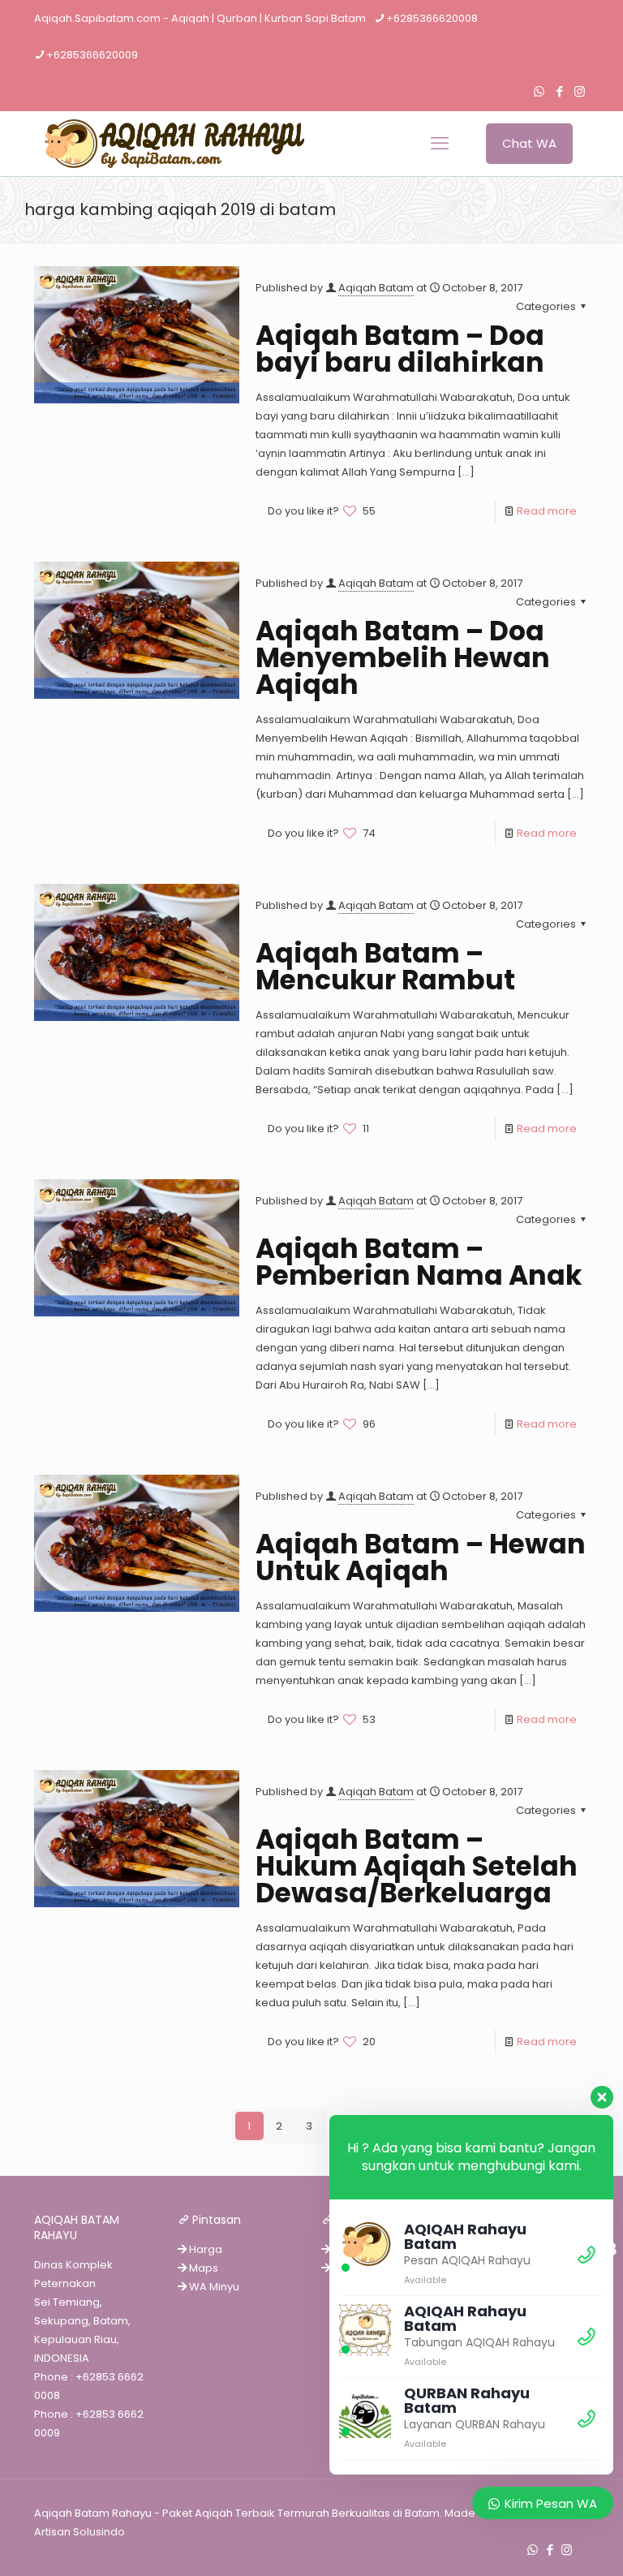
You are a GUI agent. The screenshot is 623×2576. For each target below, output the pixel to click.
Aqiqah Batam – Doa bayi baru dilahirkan (400, 349)
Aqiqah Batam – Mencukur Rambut (385, 967)
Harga (204, 2249)
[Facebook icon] (559, 91)
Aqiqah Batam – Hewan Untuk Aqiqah (421, 1557)
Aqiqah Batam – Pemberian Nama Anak (419, 1262)
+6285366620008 (432, 18)
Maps (202, 2268)
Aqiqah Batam (376, 288)
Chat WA (529, 143)
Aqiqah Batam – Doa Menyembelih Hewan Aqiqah (403, 658)
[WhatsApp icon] (539, 91)
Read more (547, 511)
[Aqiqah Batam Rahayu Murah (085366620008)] (169, 144)
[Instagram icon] (580, 91)
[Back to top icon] (545, 2543)
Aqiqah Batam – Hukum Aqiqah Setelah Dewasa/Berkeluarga (417, 1866)
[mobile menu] (440, 144)
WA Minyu (213, 2287)
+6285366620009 (92, 55)
